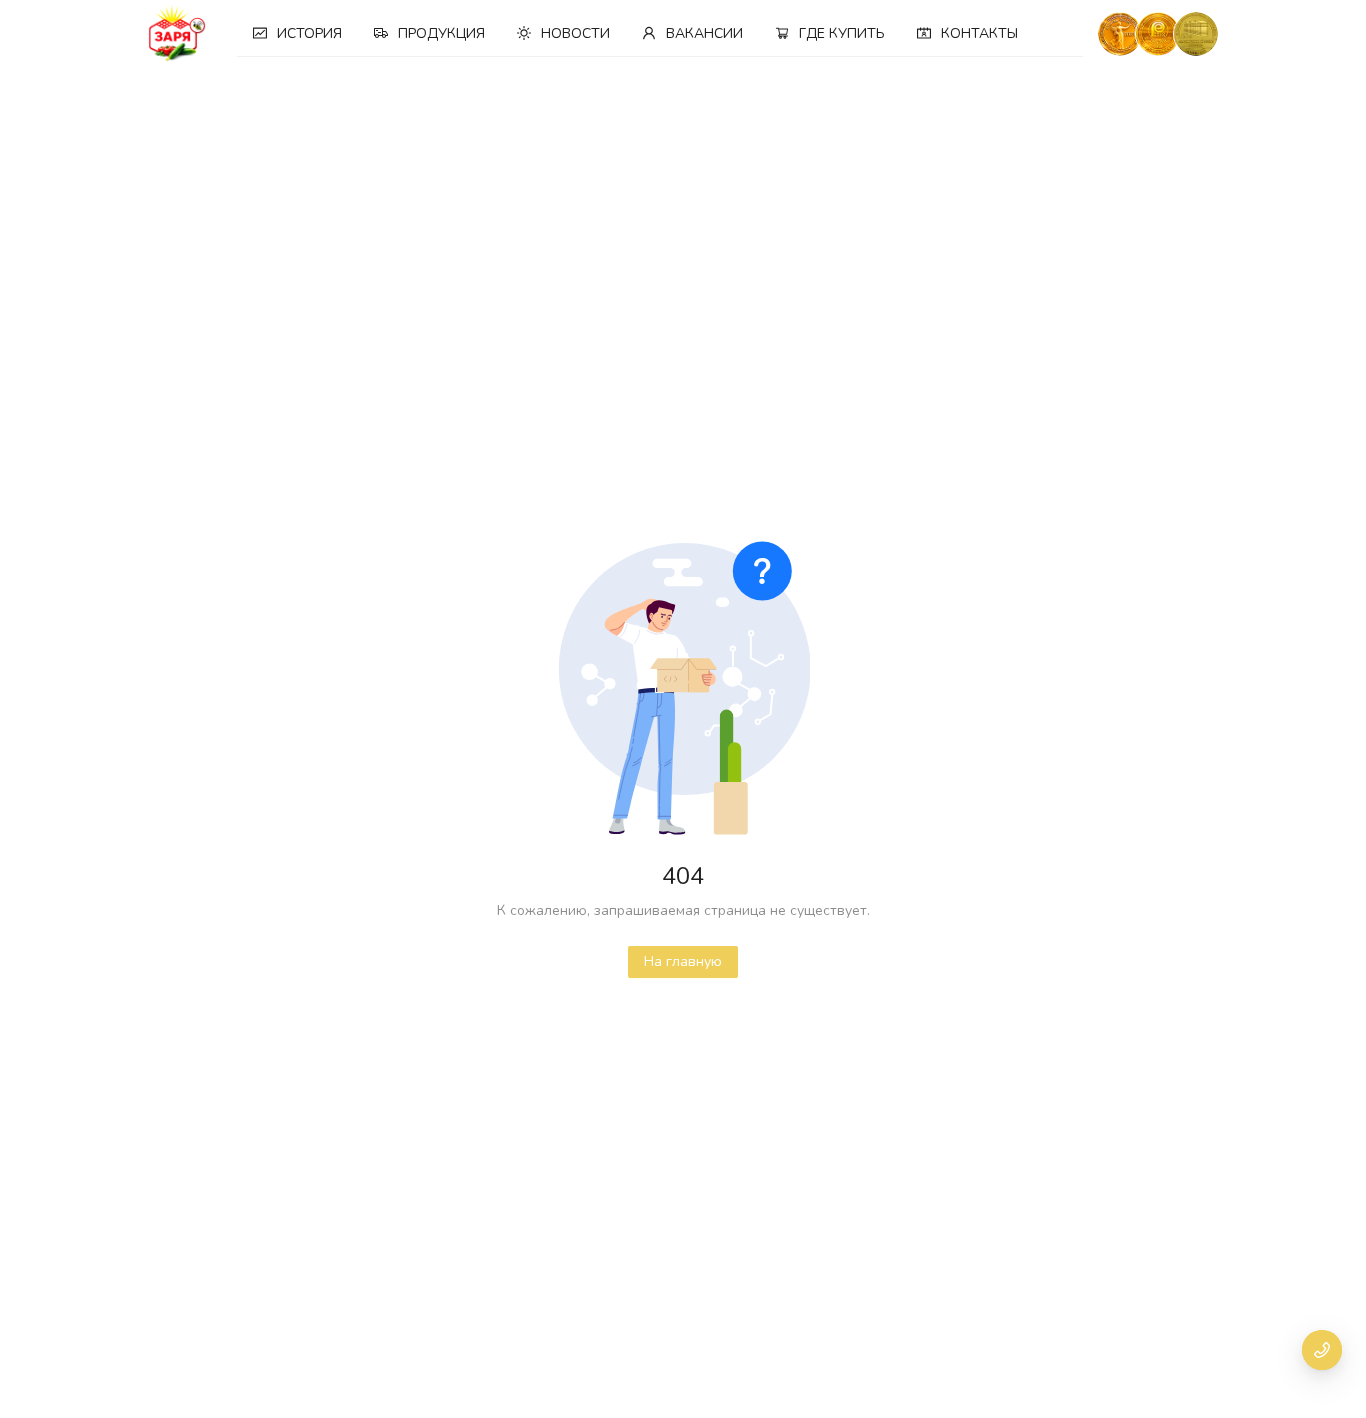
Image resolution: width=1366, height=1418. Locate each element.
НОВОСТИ (575, 33)
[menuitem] (297, 34)
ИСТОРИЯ (309, 33)
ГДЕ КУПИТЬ (842, 33)
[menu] (660, 34)
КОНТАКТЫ (979, 33)
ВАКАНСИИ (704, 33)
